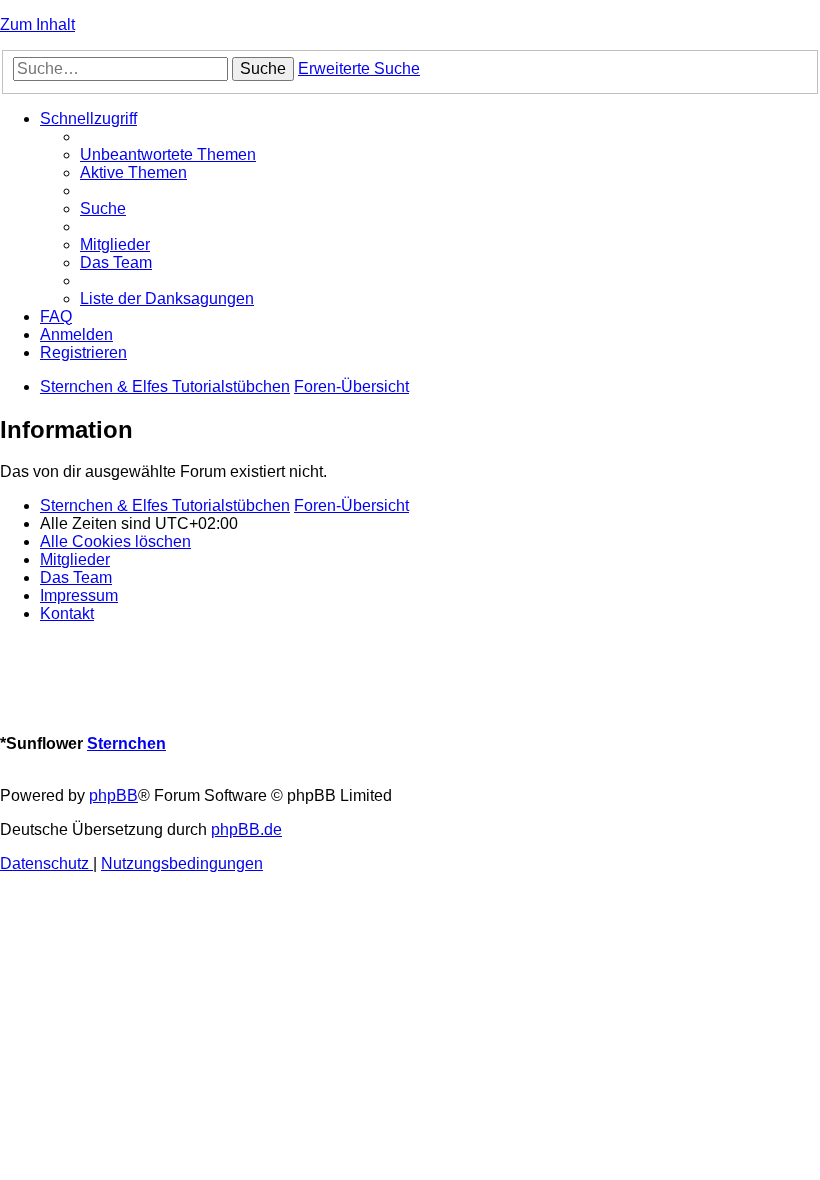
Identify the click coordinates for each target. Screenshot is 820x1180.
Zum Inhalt (37, 24)
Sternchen (126, 743)
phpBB (113, 795)
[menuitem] (168, 154)
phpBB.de (246, 829)
